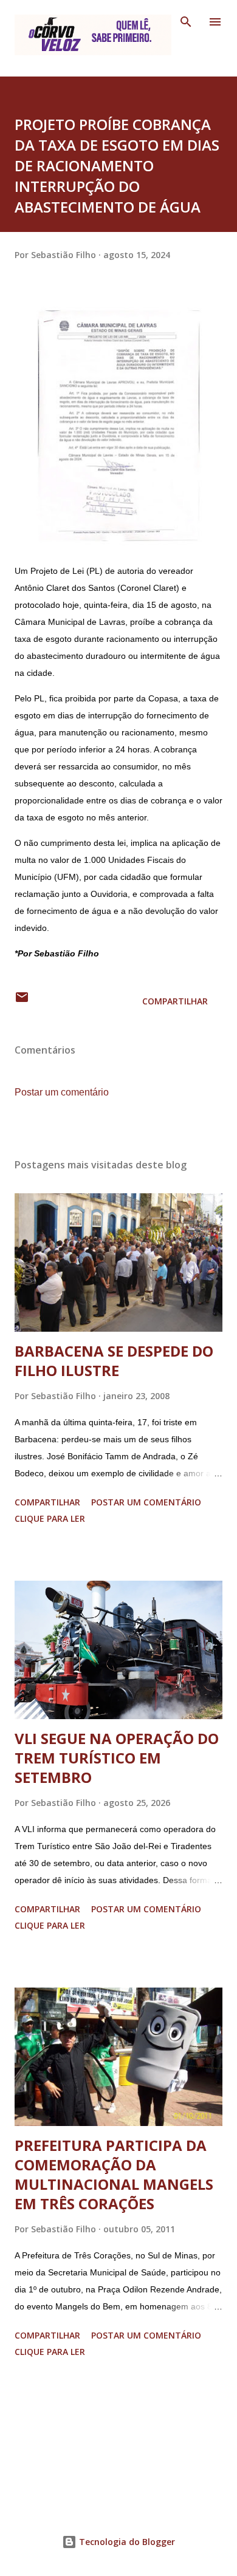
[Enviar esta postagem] (22, 1001)
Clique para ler (50, 1518)
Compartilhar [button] (175, 1001)
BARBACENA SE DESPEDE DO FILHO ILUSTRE (114, 1361)
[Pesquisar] (186, 22)
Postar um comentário (62, 1092)
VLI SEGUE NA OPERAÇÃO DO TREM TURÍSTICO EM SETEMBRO (117, 1758)
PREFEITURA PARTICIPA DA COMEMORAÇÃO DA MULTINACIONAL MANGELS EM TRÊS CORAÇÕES (114, 2174)
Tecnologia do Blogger (126, 2542)
